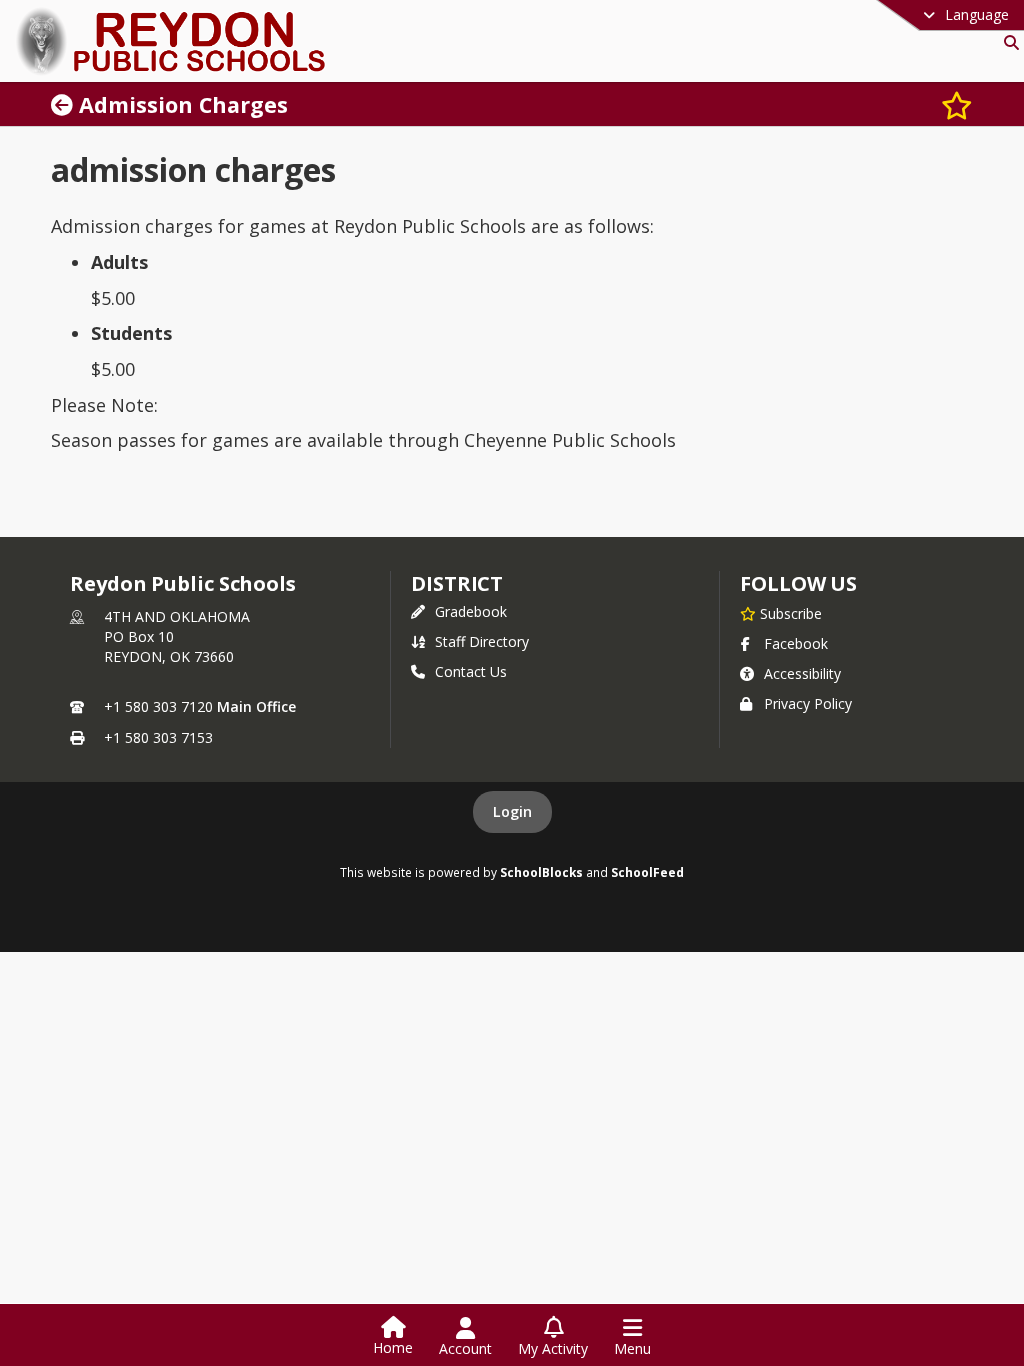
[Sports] (65, 104)
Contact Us (471, 671)
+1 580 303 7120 (158, 706)
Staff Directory (482, 641)
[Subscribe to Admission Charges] (957, 104)
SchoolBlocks (541, 872)
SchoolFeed (647, 872)
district (457, 583)
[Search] (1007, 42)
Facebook (796, 643)
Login (512, 811)
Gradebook (471, 611)
